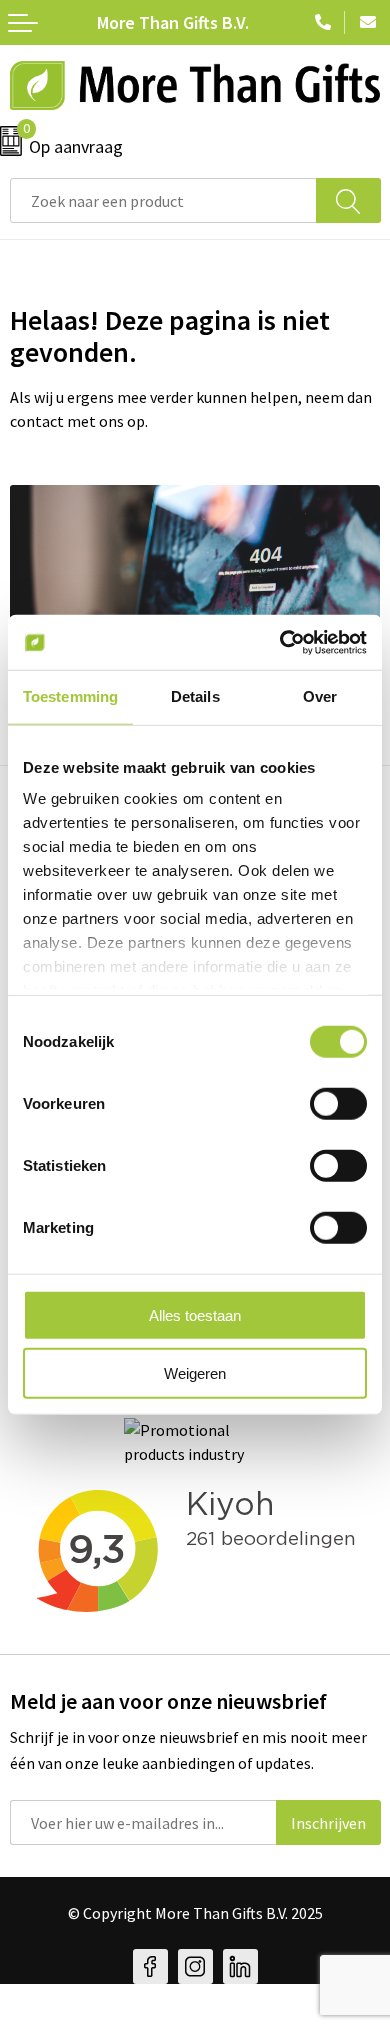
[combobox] (163, 200)
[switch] (338, 1103)
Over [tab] (320, 696)
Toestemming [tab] (70, 696)
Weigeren (195, 1373)
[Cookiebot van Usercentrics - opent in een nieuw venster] (280, 642)
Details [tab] (195, 696)
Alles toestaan (195, 1314)
